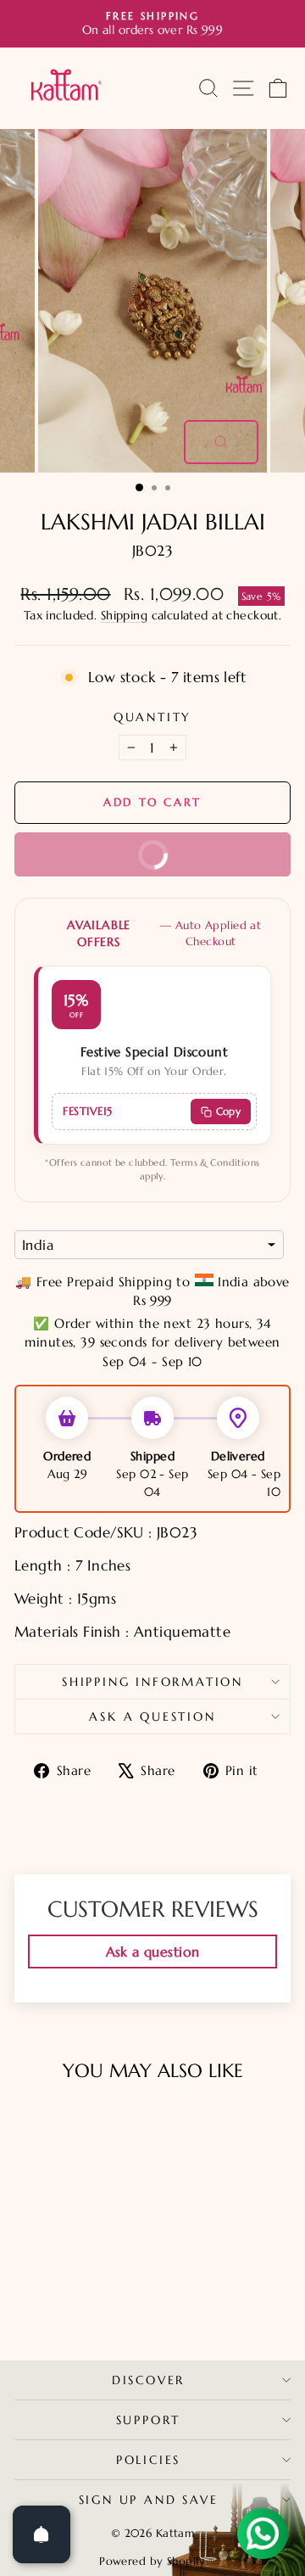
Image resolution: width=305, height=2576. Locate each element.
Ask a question (152, 1716)
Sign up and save (149, 2500)
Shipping (124, 615)
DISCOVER (148, 2380)
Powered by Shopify (152, 2561)
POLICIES (148, 2460)
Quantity (152, 717)
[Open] (42, 2534)
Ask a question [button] (153, 1952)
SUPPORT (149, 2420)
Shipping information (152, 1682)
